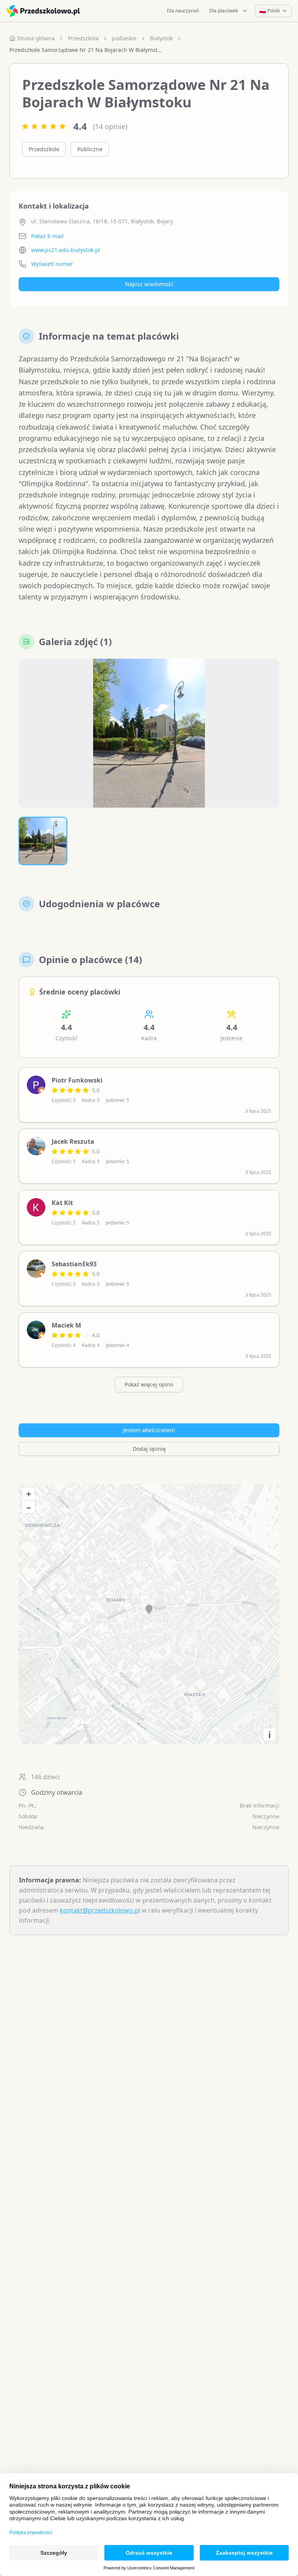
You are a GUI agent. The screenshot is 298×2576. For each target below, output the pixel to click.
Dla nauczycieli (183, 11)
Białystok (161, 38)
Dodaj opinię (149, 1449)
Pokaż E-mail (47, 236)
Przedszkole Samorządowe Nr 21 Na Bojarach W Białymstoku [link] (87, 50)
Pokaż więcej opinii (149, 1384)
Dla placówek (223, 11)
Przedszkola (83, 38)
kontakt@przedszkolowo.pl (100, 1910)
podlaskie (124, 38)
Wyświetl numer (52, 264)
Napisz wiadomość (149, 284)
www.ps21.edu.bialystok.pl (66, 250)
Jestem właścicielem (149, 1430)
